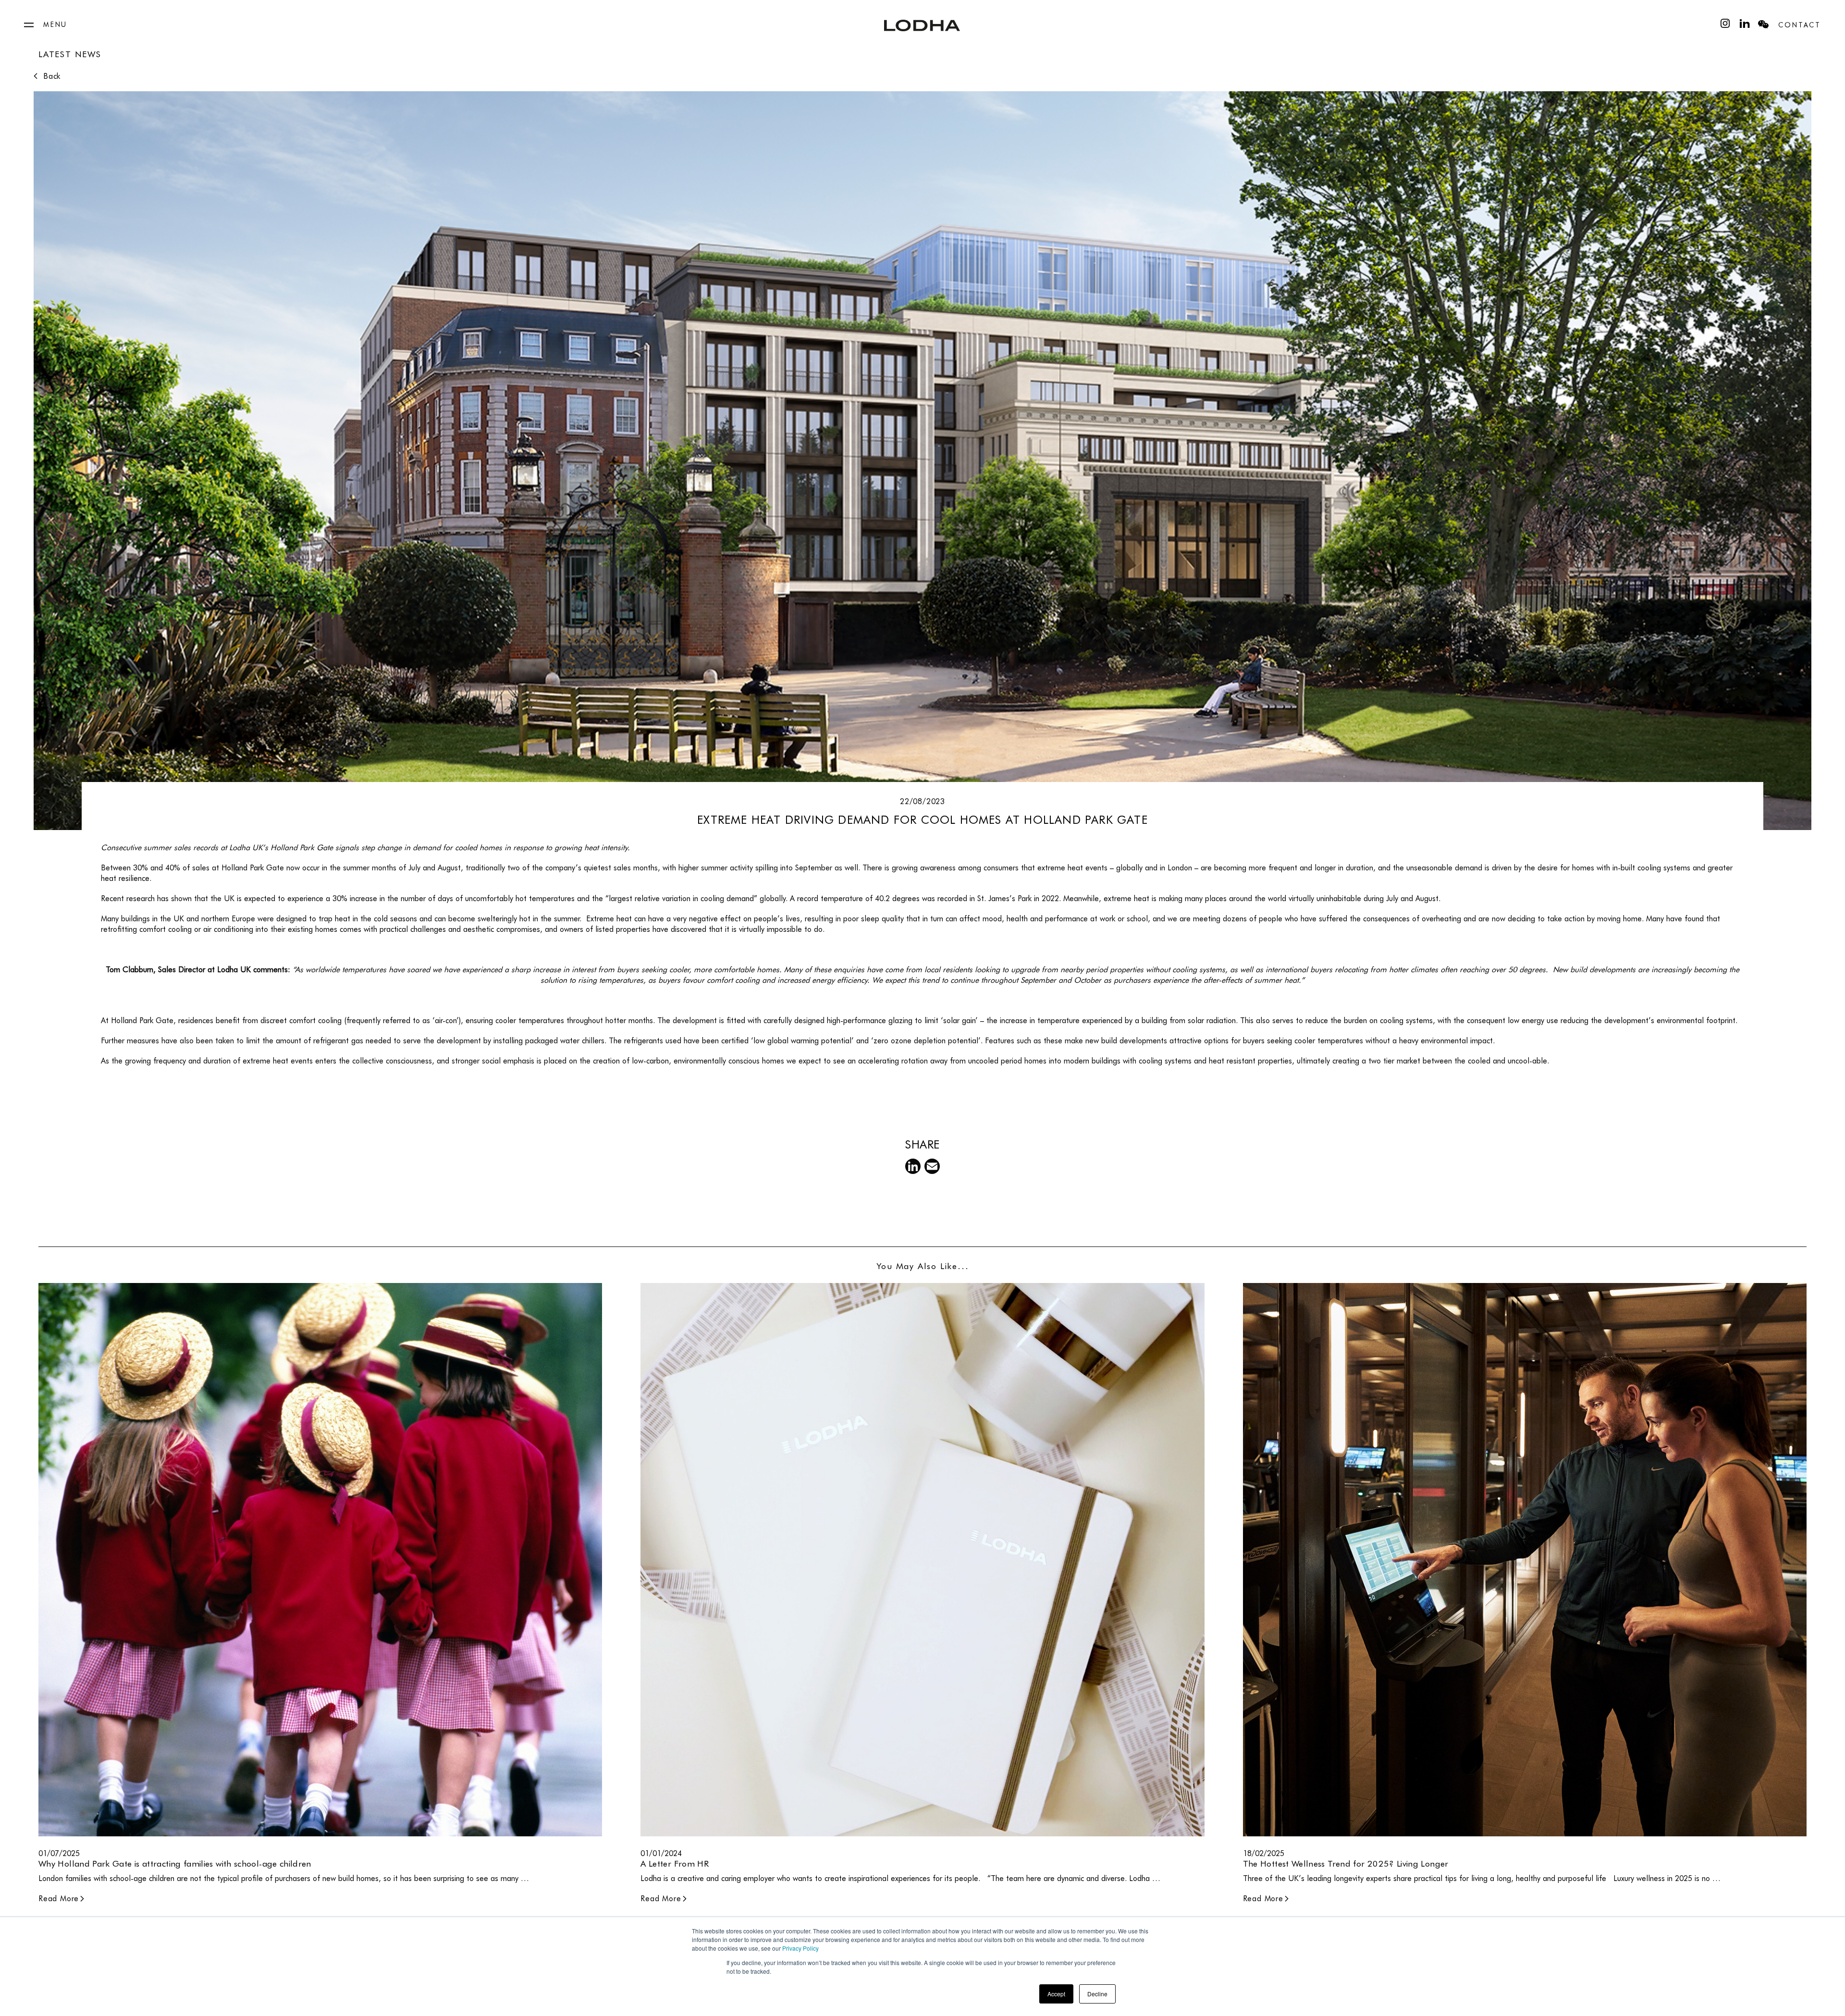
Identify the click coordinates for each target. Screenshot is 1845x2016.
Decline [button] (1097, 1994)
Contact (1800, 25)
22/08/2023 (922, 801)
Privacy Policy (800, 1948)
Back (52, 76)
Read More (59, 1899)
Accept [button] (1056, 1994)
